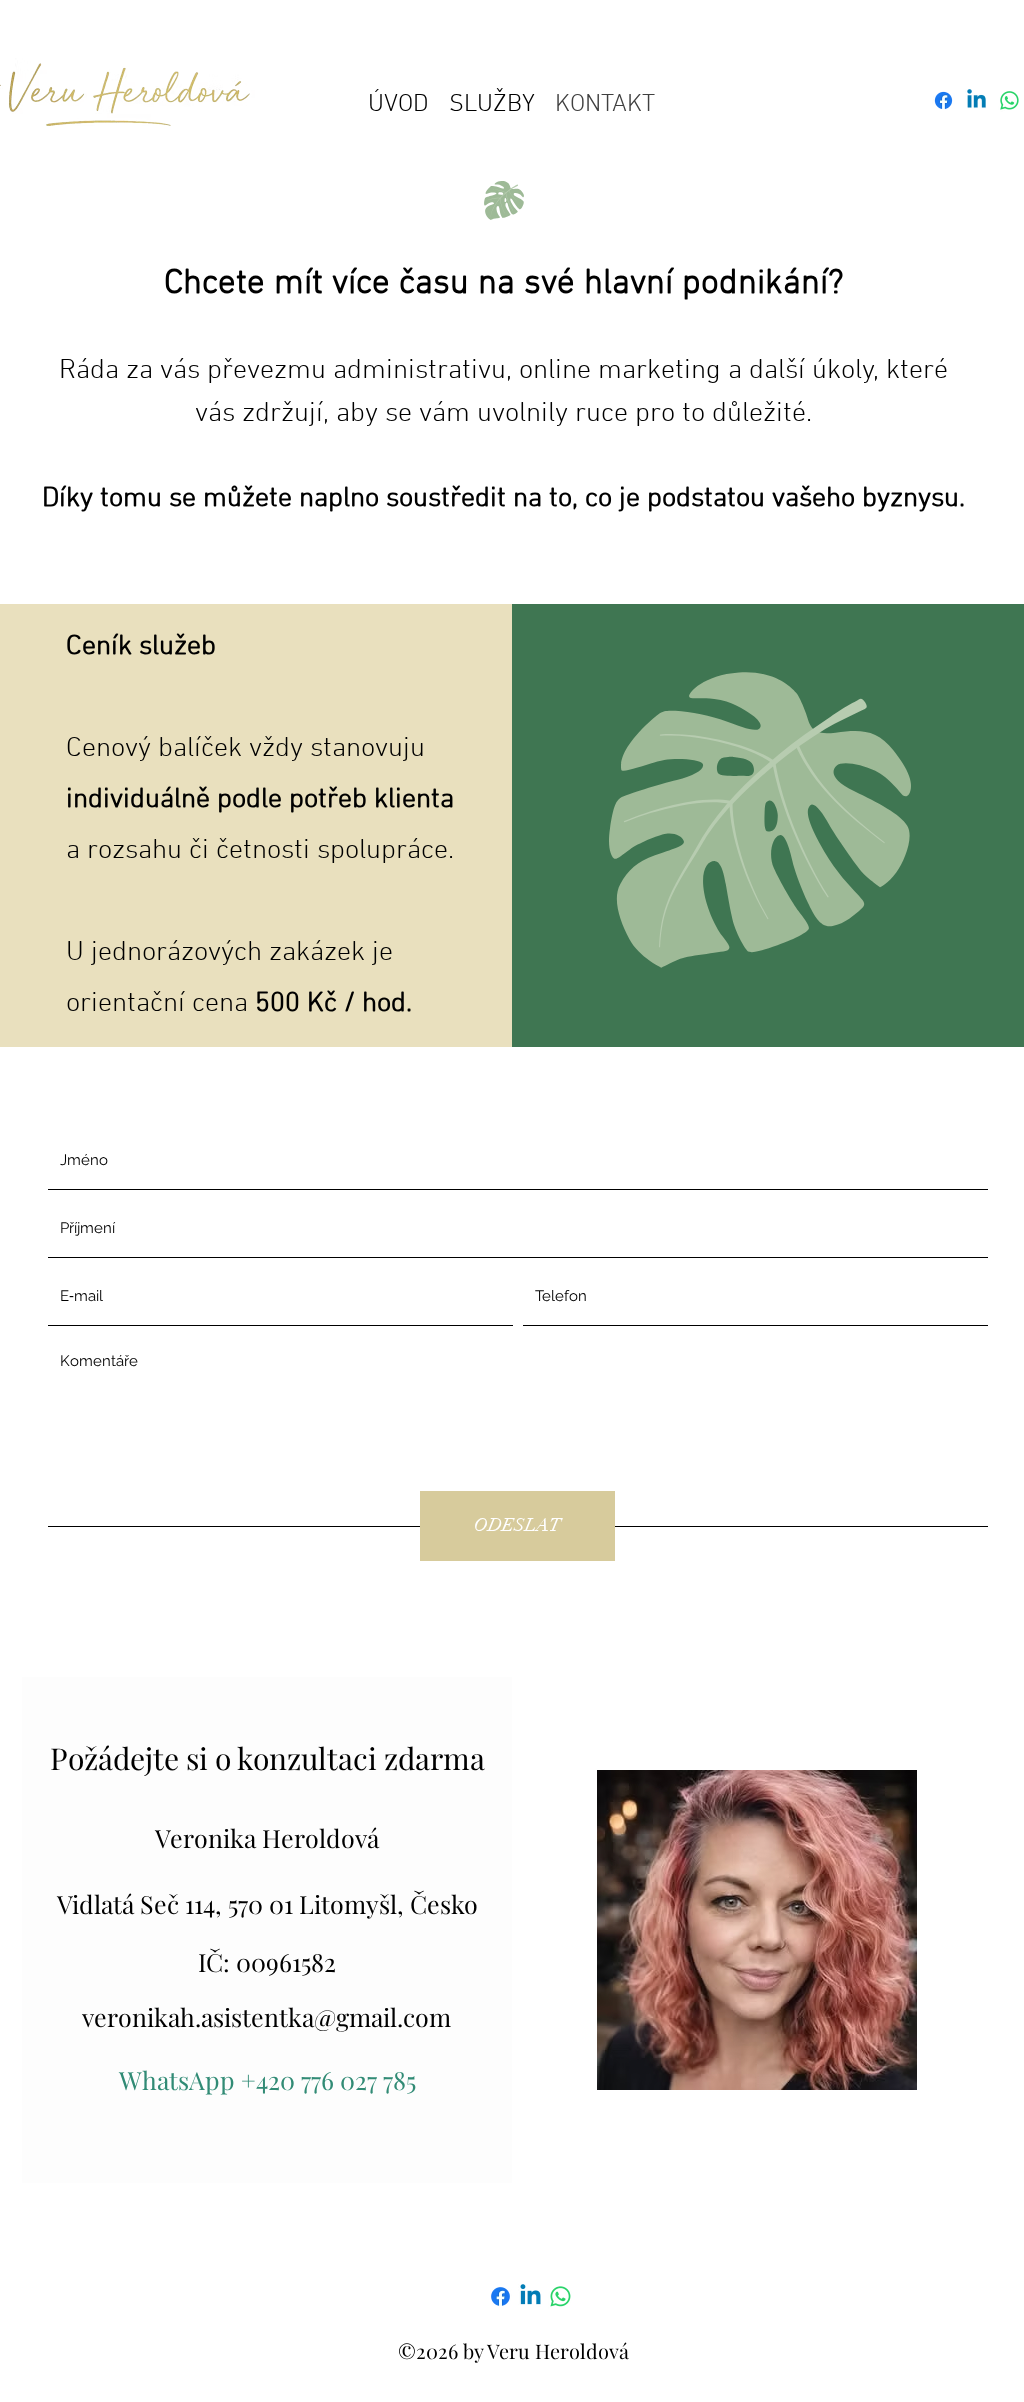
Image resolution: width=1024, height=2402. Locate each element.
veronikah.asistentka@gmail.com (266, 2016)
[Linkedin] (530, 2296)
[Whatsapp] (1009, 100)
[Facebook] (500, 2296)
